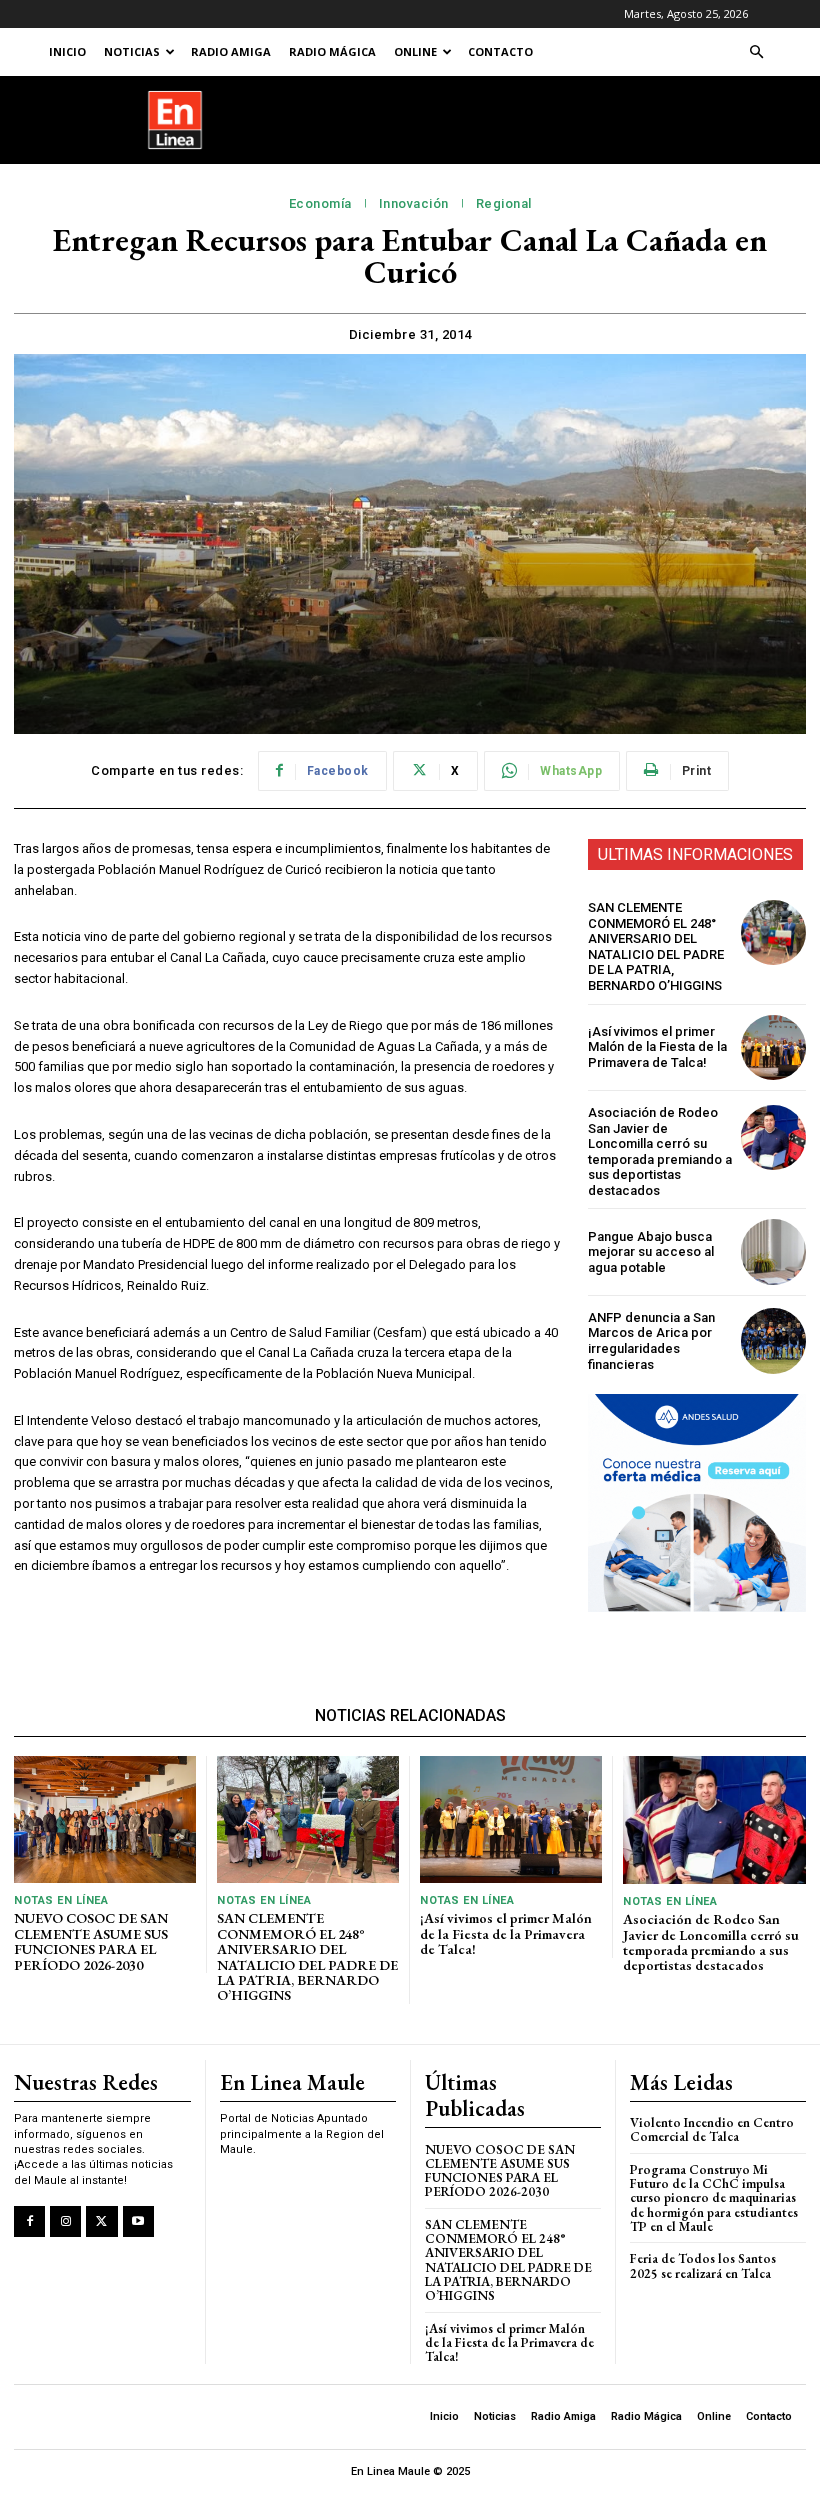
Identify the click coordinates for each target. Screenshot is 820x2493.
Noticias (132, 51)
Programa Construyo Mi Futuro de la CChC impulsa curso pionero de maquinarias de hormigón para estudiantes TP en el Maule (714, 2198)
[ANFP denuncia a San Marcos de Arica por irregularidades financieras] (773, 1340)
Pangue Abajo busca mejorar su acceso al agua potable (651, 1252)
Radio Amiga (231, 51)
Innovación (414, 203)
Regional (504, 203)
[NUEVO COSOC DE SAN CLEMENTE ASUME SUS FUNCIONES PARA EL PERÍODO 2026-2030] (105, 1819)
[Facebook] (29, 2221)
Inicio (67, 51)
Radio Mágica (332, 51)
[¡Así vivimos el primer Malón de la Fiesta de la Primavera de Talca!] (773, 1047)
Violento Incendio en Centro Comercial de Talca (712, 2129)
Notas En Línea (61, 1900)
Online (415, 51)
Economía (320, 203)
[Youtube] (138, 2221)
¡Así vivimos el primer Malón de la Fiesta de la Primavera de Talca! (657, 1047)
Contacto (500, 51)
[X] (101, 2221)
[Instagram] (65, 2221)
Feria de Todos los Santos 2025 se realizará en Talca (703, 2265)
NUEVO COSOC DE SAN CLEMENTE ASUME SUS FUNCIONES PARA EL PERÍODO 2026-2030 (91, 1941)
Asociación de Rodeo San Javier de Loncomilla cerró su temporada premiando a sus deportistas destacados (660, 1151)
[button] (756, 52)
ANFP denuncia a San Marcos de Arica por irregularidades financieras (651, 1341)
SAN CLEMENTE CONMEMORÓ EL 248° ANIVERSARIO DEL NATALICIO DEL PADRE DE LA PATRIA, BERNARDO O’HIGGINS (656, 946)
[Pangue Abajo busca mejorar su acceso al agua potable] (773, 1251)
